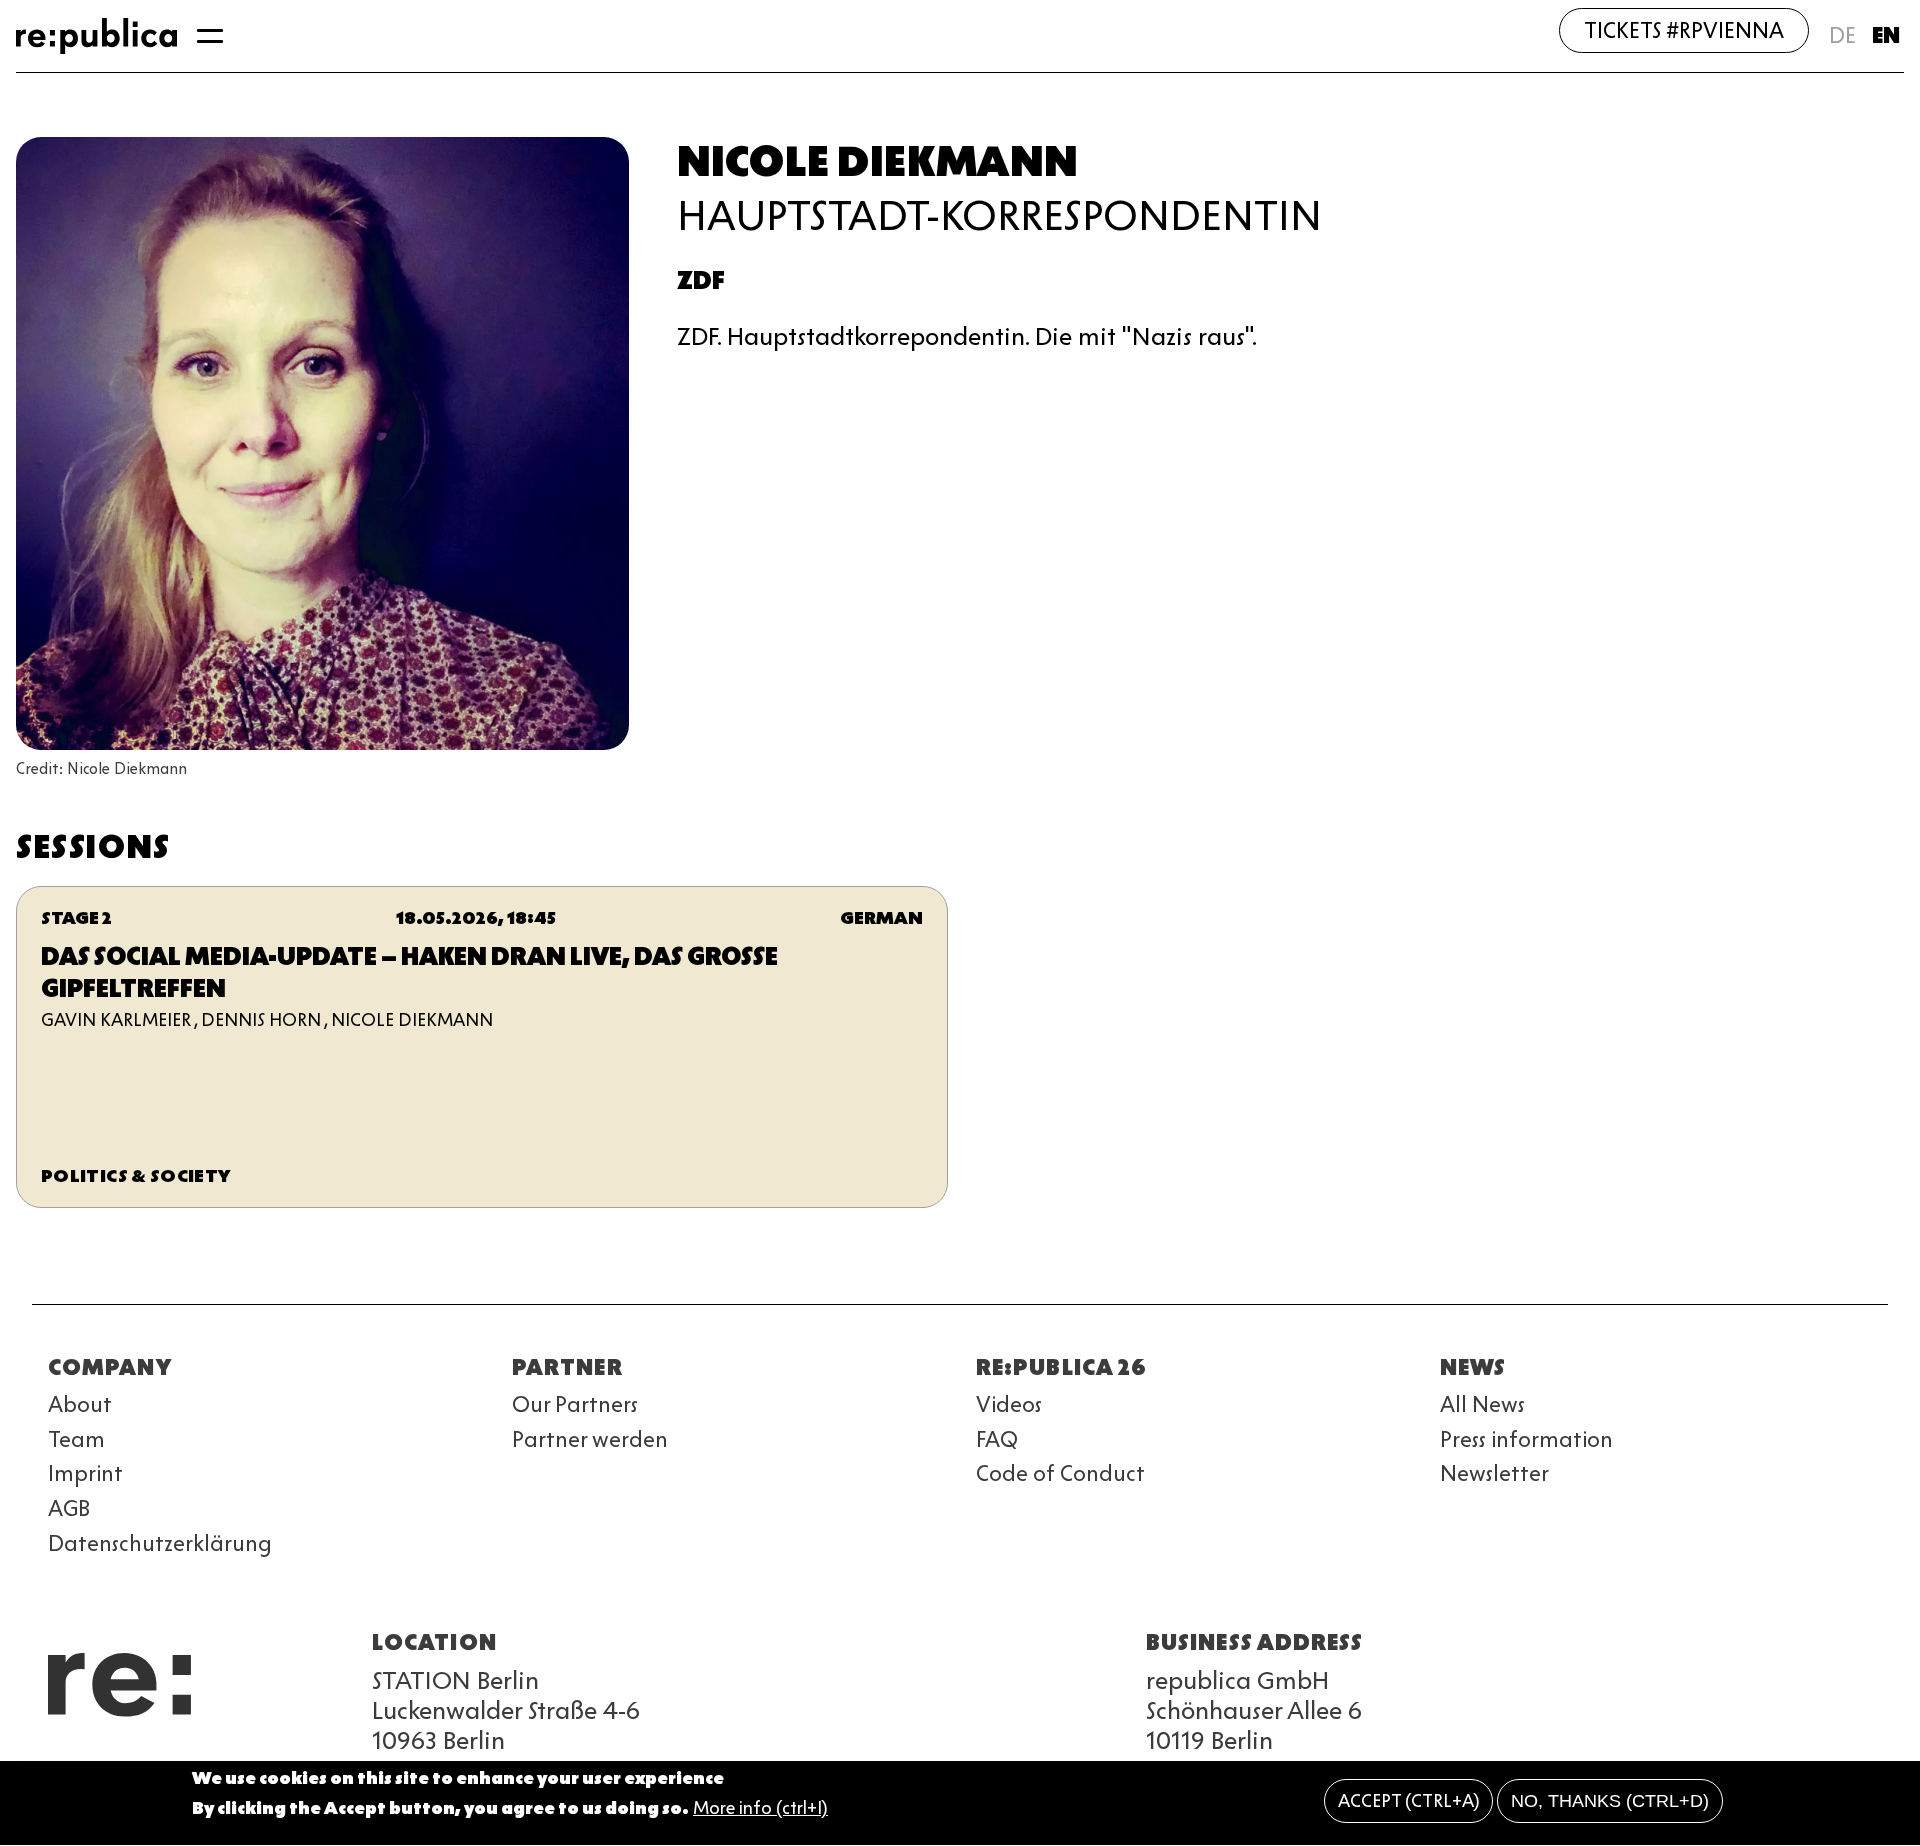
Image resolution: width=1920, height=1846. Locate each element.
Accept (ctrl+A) (1409, 1801)
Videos (1009, 1404)
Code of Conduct (1060, 1473)
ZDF (701, 280)
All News (1482, 1404)
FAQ (997, 1439)
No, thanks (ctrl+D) (1610, 1801)
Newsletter (1494, 1473)
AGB (69, 1508)
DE (1842, 35)
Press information (1526, 1439)
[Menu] (210, 36)
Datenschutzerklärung (160, 1543)
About (80, 1404)
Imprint (85, 1473)
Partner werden (590, 1439)
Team (76, 1439)
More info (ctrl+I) (760, 1809)
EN (1886, 35)
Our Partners (575, 1404)
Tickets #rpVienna (1684, 30)
